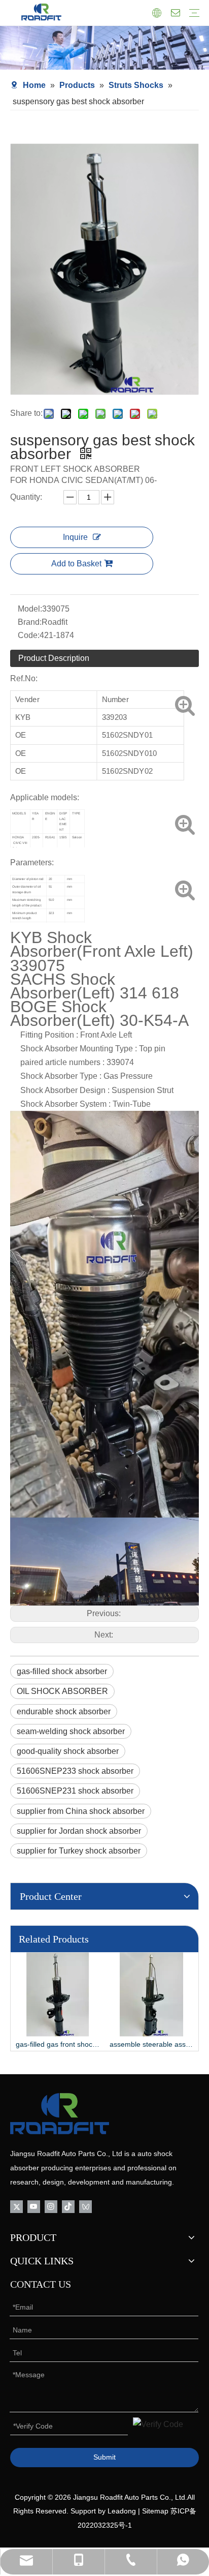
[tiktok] (68, 2206)
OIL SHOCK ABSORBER (62, 1691)
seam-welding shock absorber (71, 1731)
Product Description (54, 658)
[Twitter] (16, 2206)
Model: (30, 609)
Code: (29, 635)
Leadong (122, 2511)
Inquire (75, 537)
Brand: (30, 622)
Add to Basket (76, 564)
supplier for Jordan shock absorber (79, 1831)
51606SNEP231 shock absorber (75, 1791)
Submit (104, 2457)
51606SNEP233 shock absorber (75, 1771)
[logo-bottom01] (60, 2114)
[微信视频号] (85, 2206)
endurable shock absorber (64, 1711)
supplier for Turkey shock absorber (79, 1851)
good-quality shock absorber (68, 1751)
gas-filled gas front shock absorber (51, 2044)
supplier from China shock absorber (81, 1811)
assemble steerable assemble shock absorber (145, 2044)
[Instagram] (51, 2206)
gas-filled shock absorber (62, 1671)
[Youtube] (34, 2206)
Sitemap (155, 2511)
